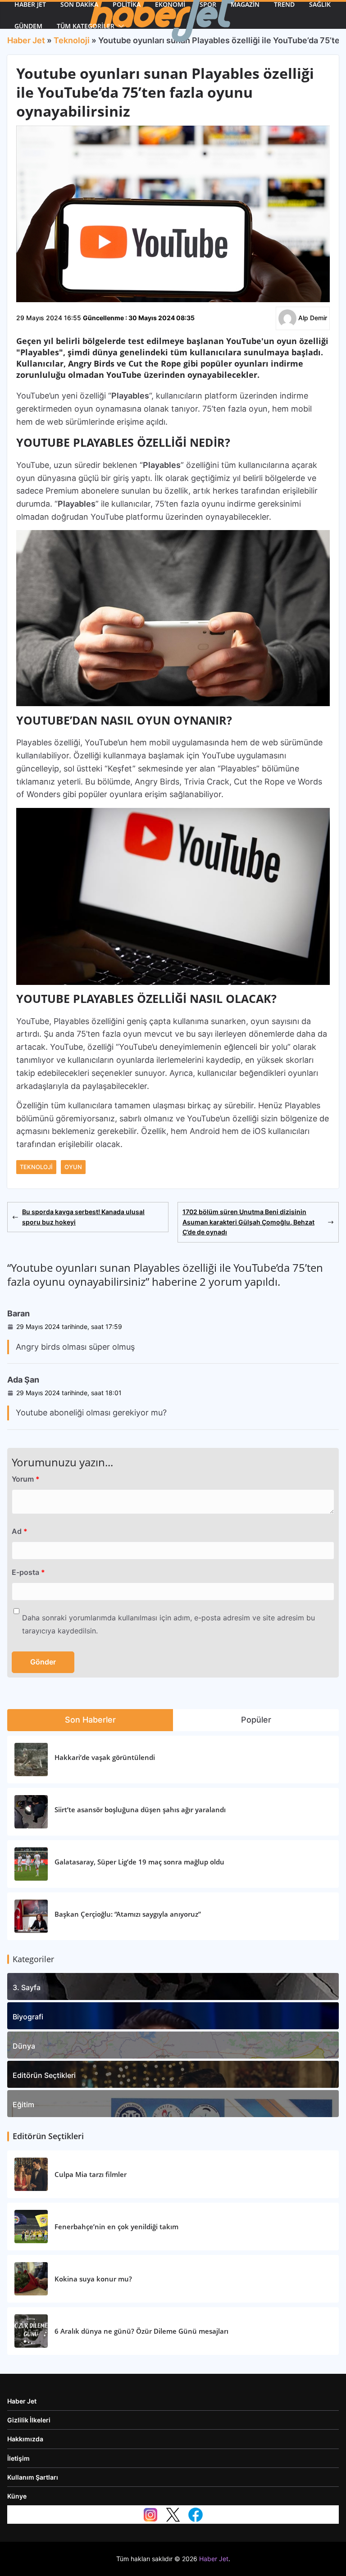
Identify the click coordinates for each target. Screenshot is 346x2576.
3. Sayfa (27, 1987)
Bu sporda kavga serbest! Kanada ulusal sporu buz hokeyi (83, 1217)
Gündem (28, 26)
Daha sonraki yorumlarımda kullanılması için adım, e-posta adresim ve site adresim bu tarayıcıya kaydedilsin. (168, 1624)
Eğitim (23, 2104)
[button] (119, 26)
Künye (17, 2496)
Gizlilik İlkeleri (29, 2420)
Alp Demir (313, 318)
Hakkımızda (25, 2439)
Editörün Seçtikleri (44, 2075)
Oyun (73, 1167)
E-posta (28, 1572)
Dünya (24, 2046)
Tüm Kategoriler (86, 26)
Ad (20, 1531)
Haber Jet (22, 2401)
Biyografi (28, 2017)
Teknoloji (36, 1167)
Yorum (26, 1479)
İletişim (18, 2458)
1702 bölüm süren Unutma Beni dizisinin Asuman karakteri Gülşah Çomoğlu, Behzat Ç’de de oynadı (248, 1222)
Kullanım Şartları (33, 2477)
